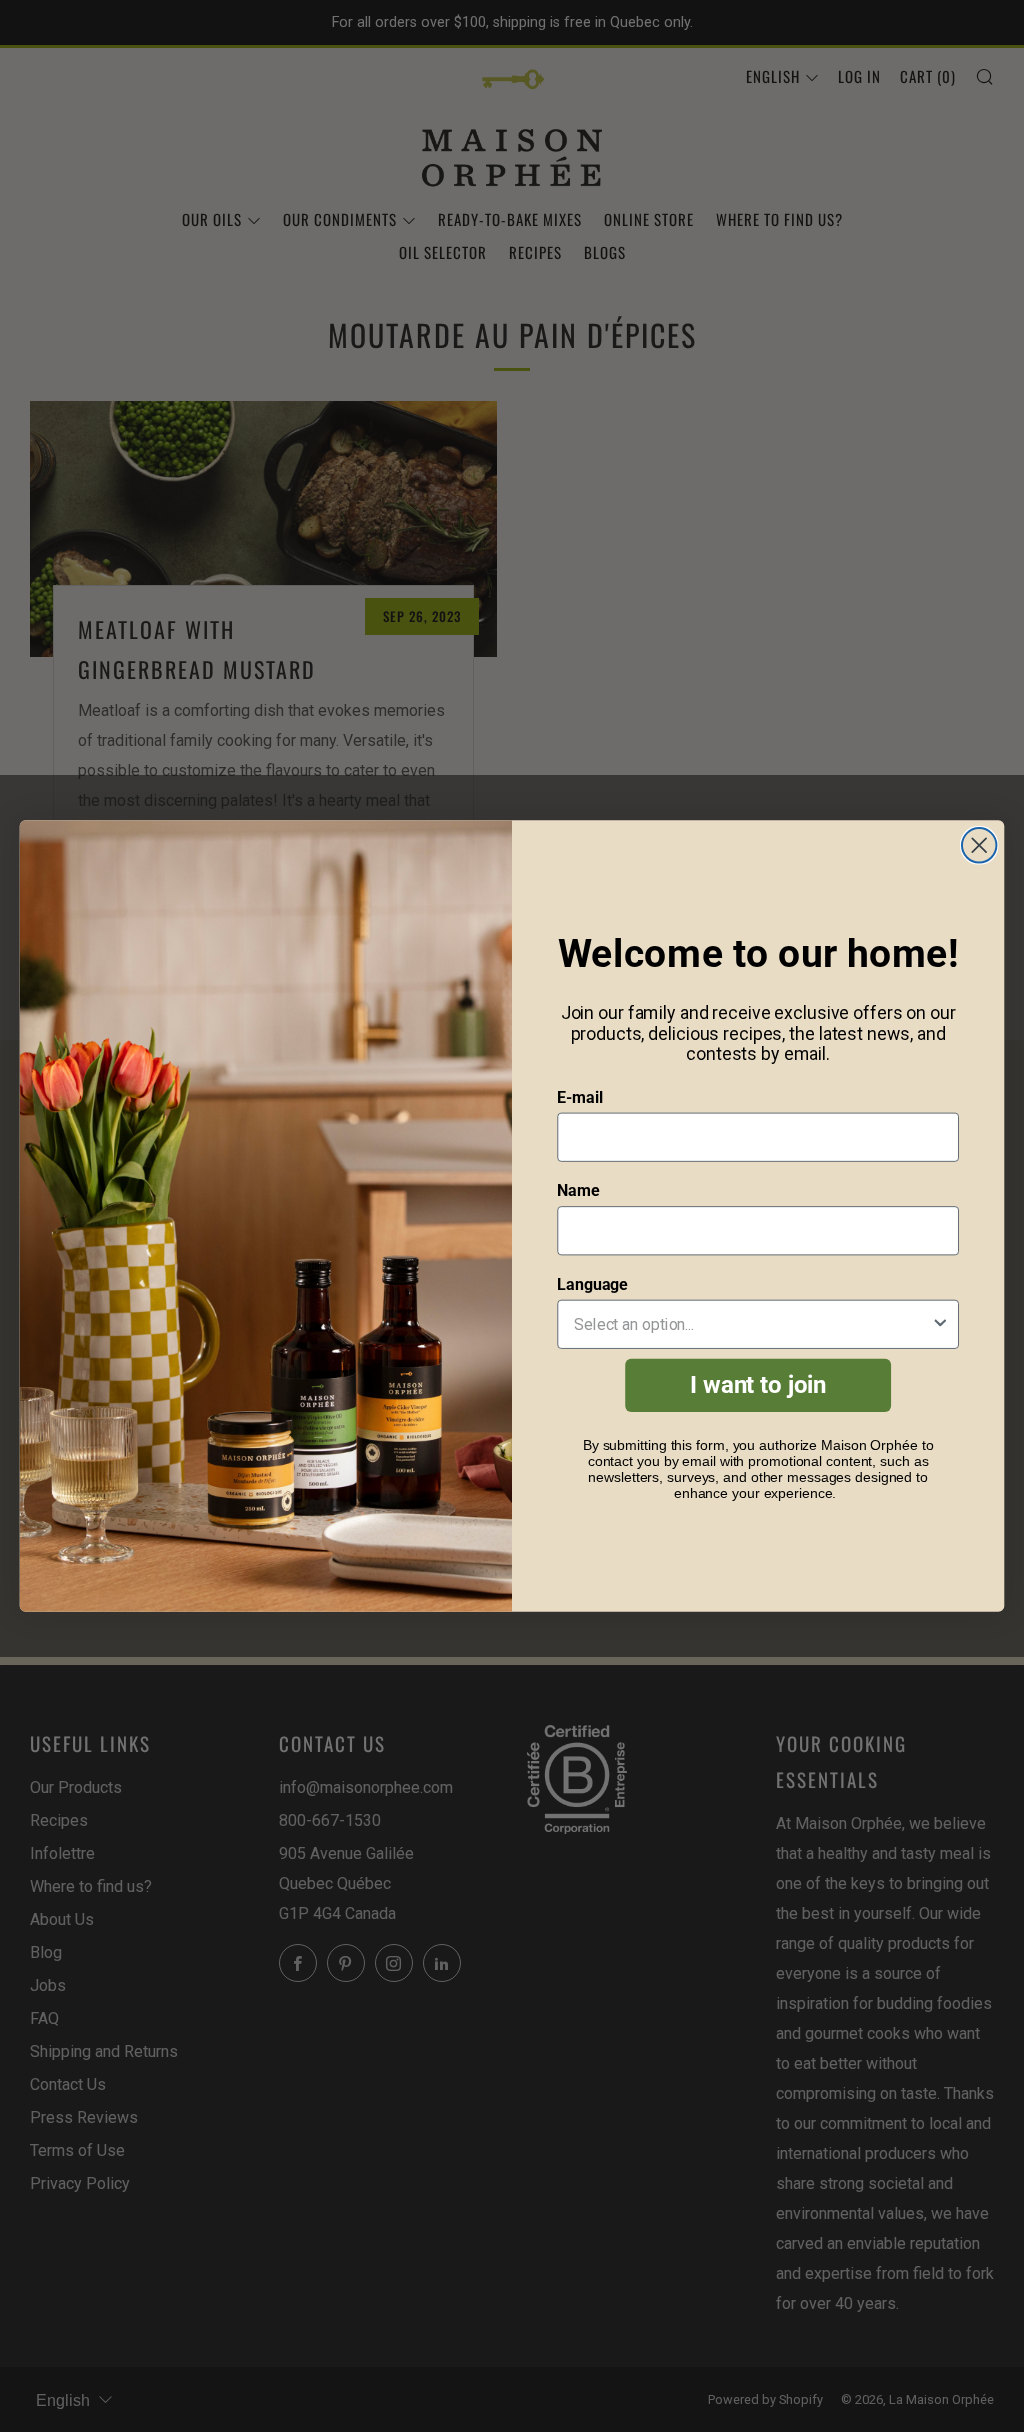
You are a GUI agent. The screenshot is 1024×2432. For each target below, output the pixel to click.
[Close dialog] (979, 845)
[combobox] (752, 1324)
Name (578, 1191)
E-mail (579, 1097)
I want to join (758, 1386)
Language (592, 1285)
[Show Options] (940, 1324)
